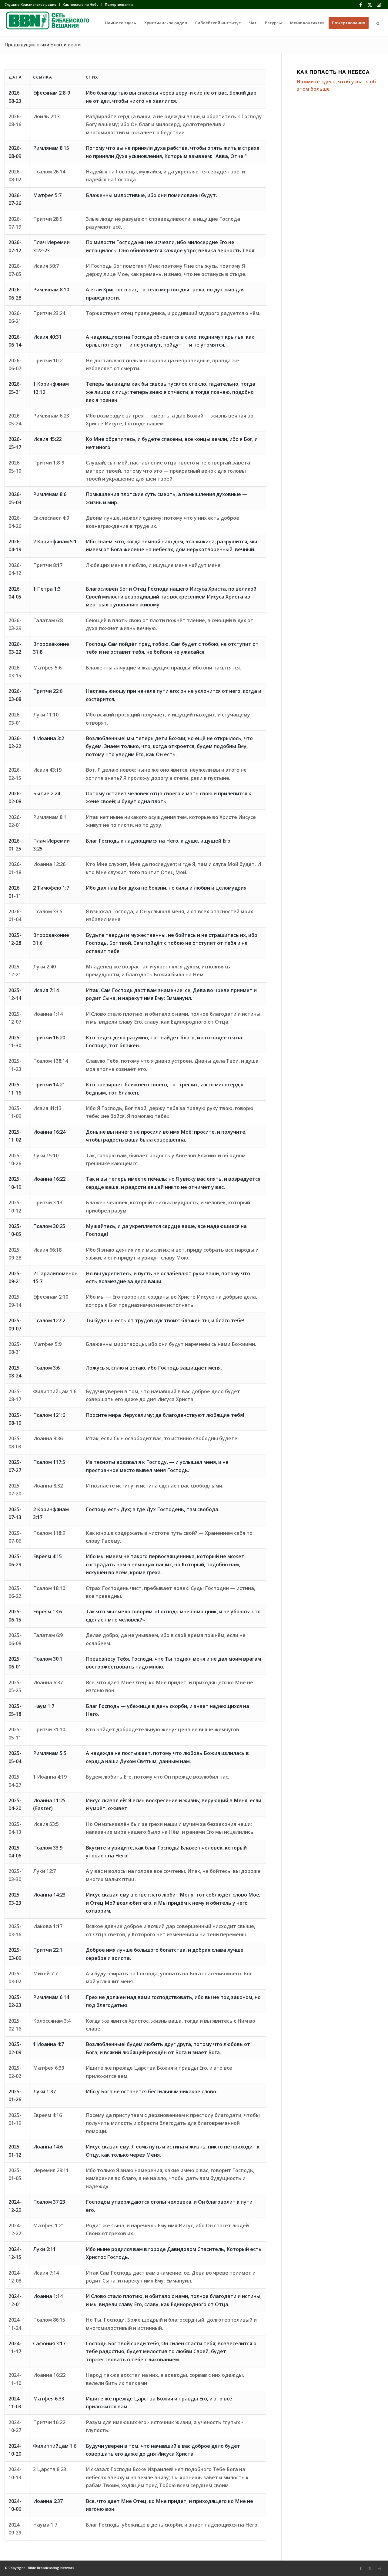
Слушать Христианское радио (30, 4)
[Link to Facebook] (361, 5)
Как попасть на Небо (81, 4)
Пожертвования (119, 4)
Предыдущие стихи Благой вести (43, 45)
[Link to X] (370, 5)
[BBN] (50, 23)
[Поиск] (378, 23)
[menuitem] (32, 5)
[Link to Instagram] (379, 5)
